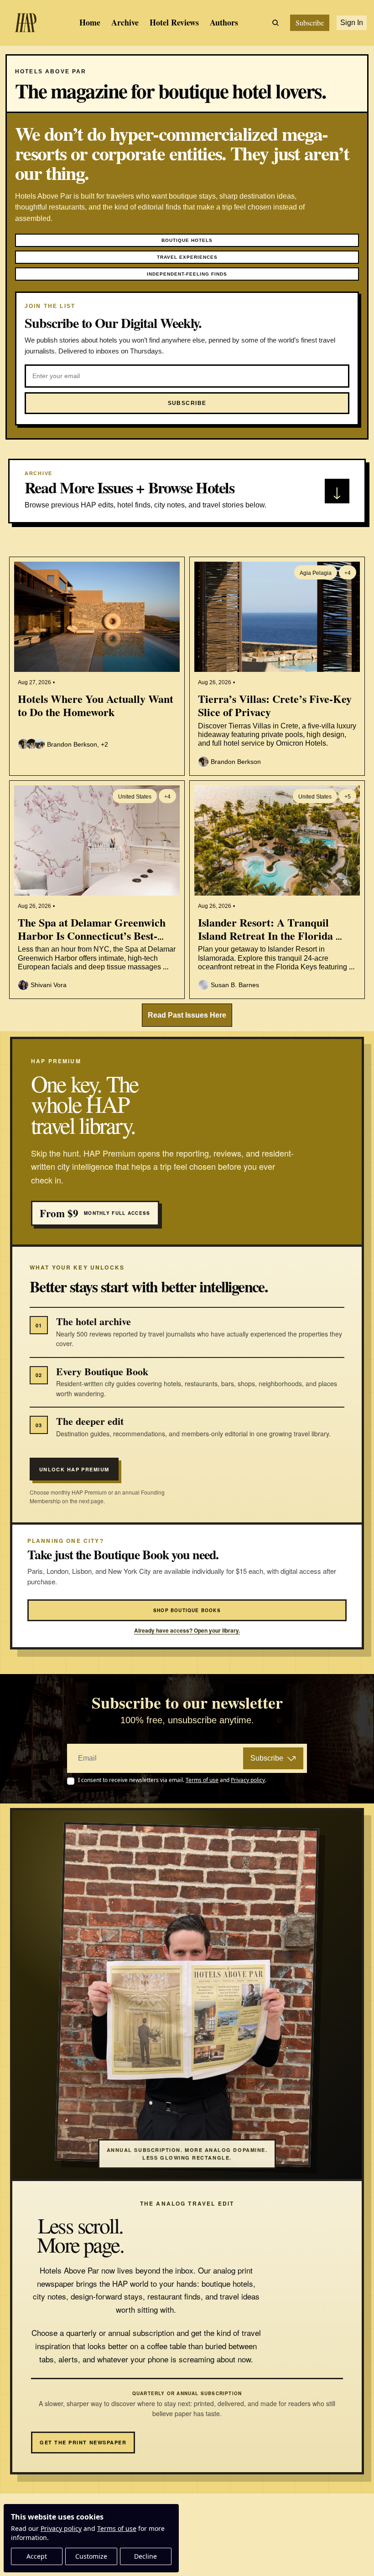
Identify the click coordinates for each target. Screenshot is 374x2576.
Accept (37, 2556)
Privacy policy (61, 2528)
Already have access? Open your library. (187, 1631)
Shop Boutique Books (187, 1610)
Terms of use (117, 2528)
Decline (145, 2556)
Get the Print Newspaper (83, 2442)
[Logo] (26, 23)
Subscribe (267, 1758)
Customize (91, 2556)
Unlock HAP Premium (74, 1469)
